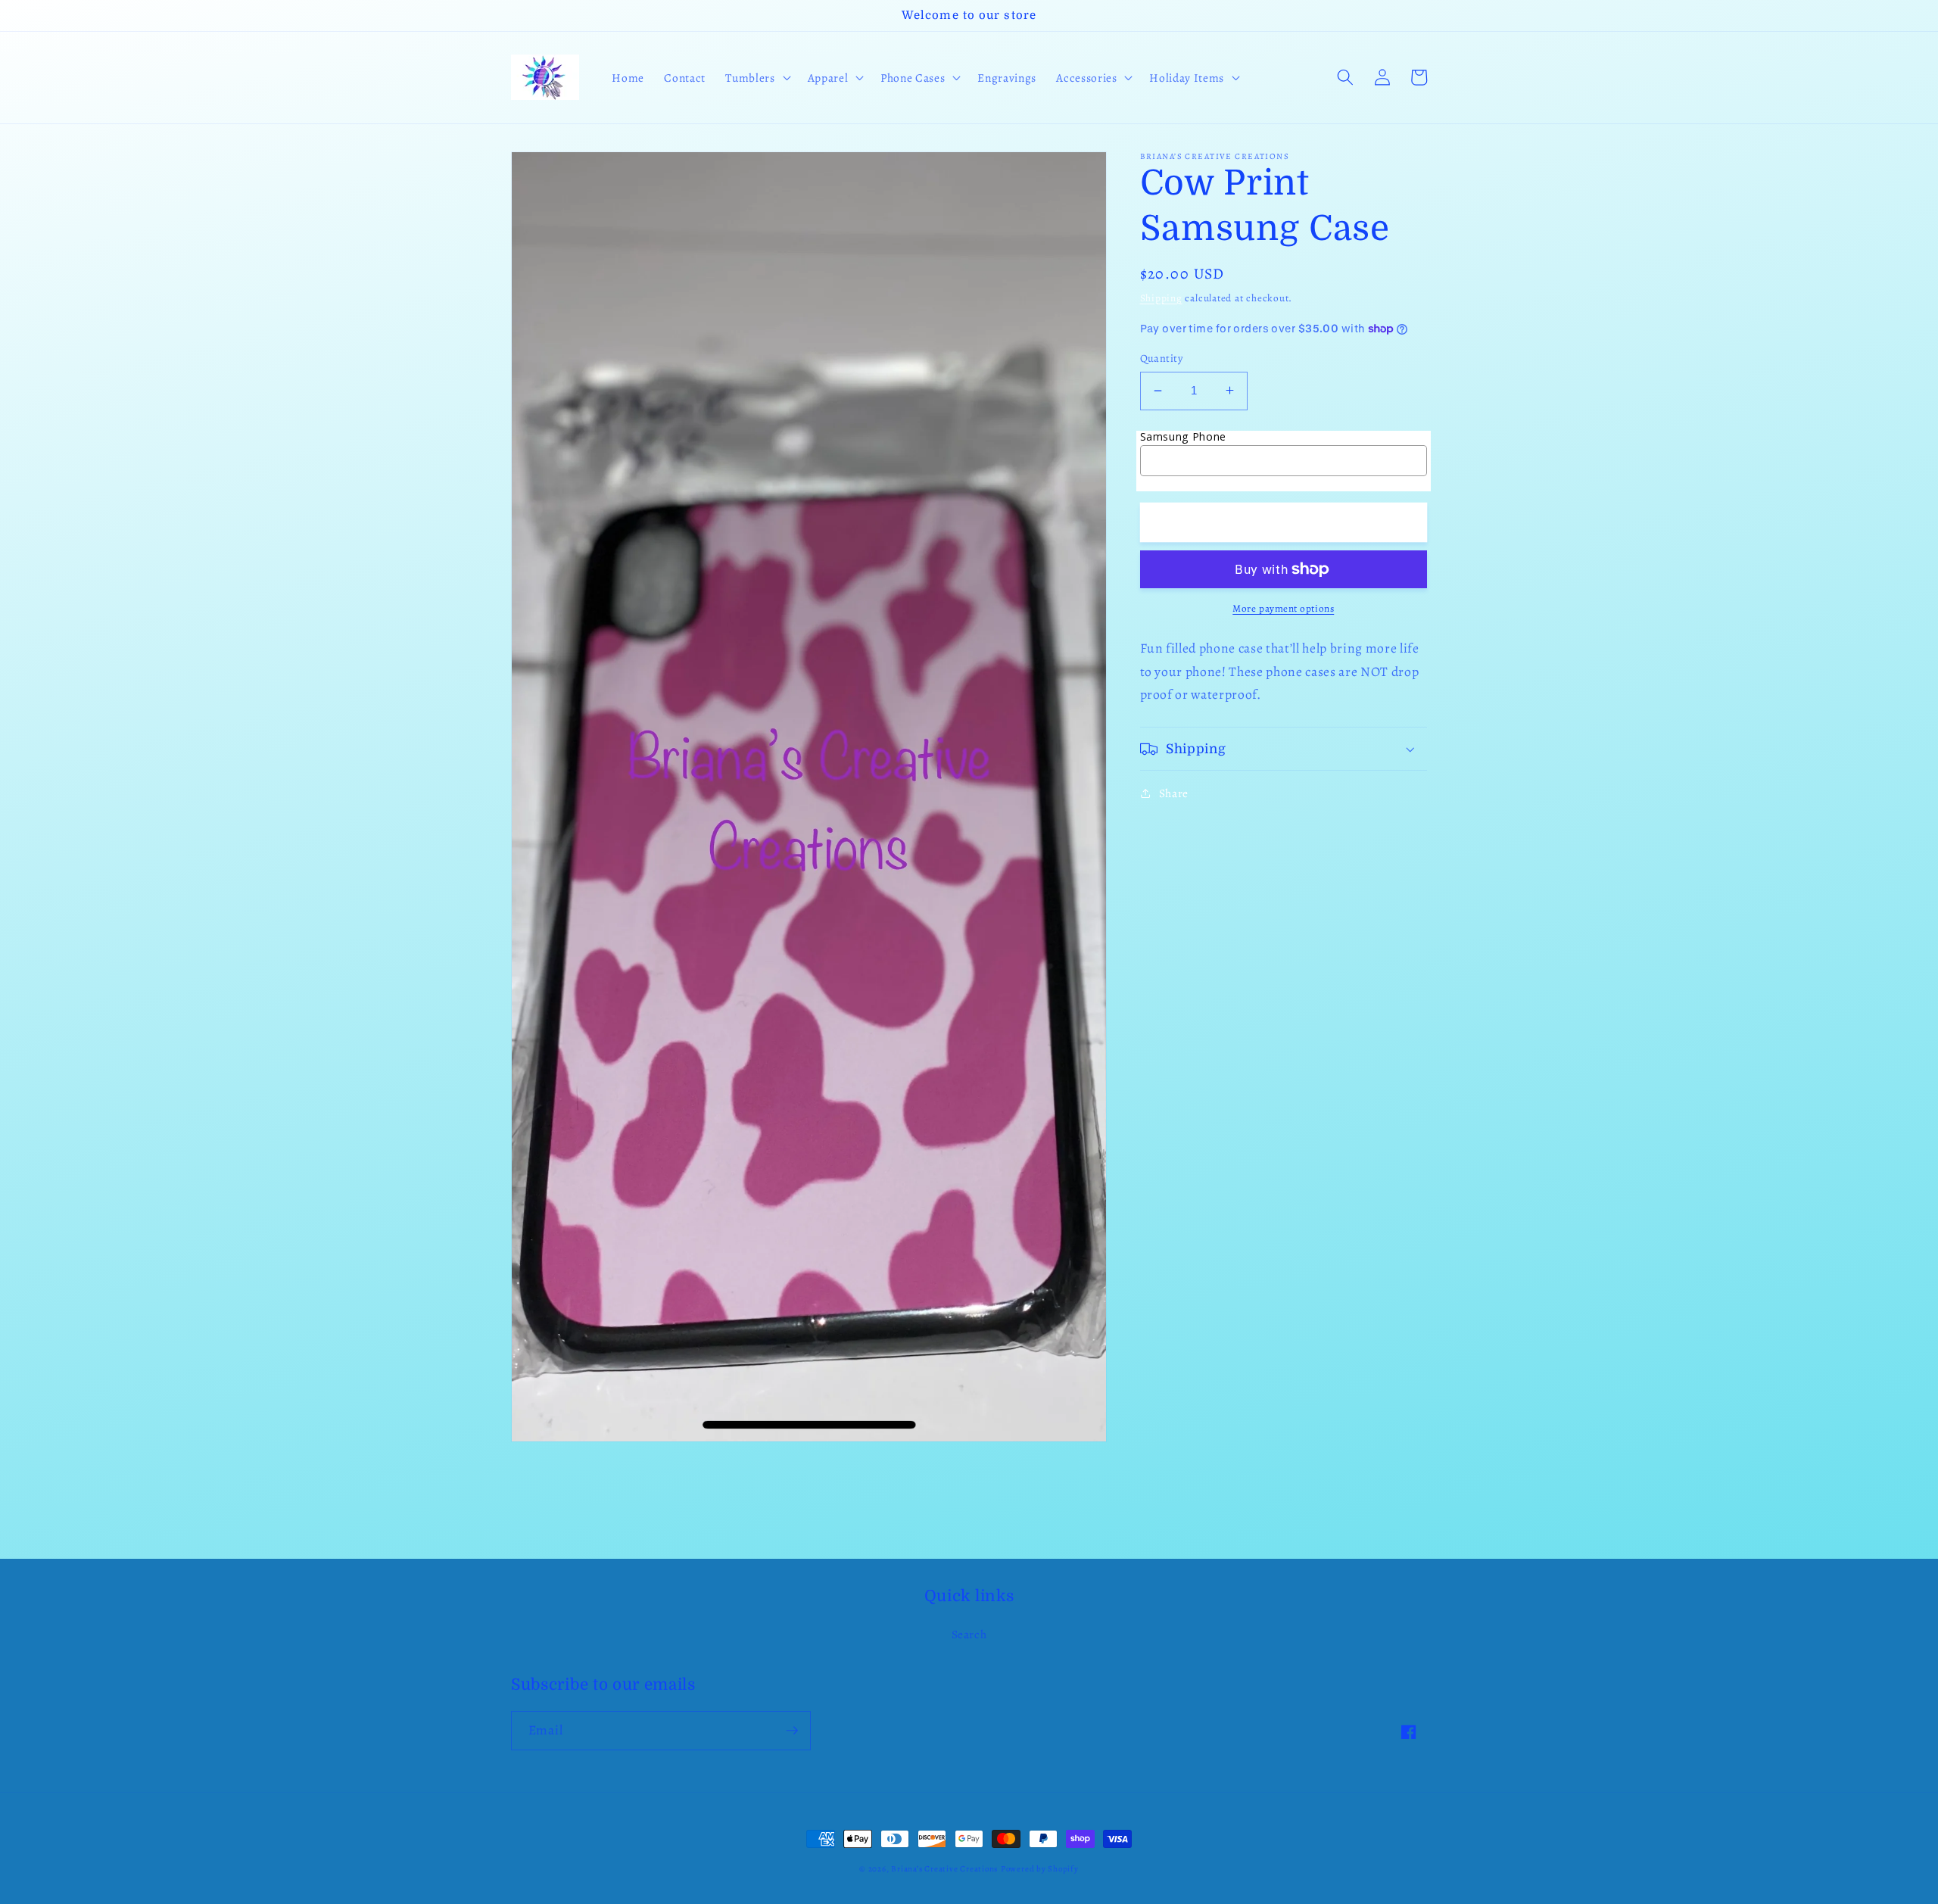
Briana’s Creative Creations (944, 1869)
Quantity (1162, 358)
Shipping (1161, 298)
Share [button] (1174, 793)
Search (969, 1634)
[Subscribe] (792, 1731)
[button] (756, 78)
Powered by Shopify (1040, 1869)
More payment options (1283, 609)
